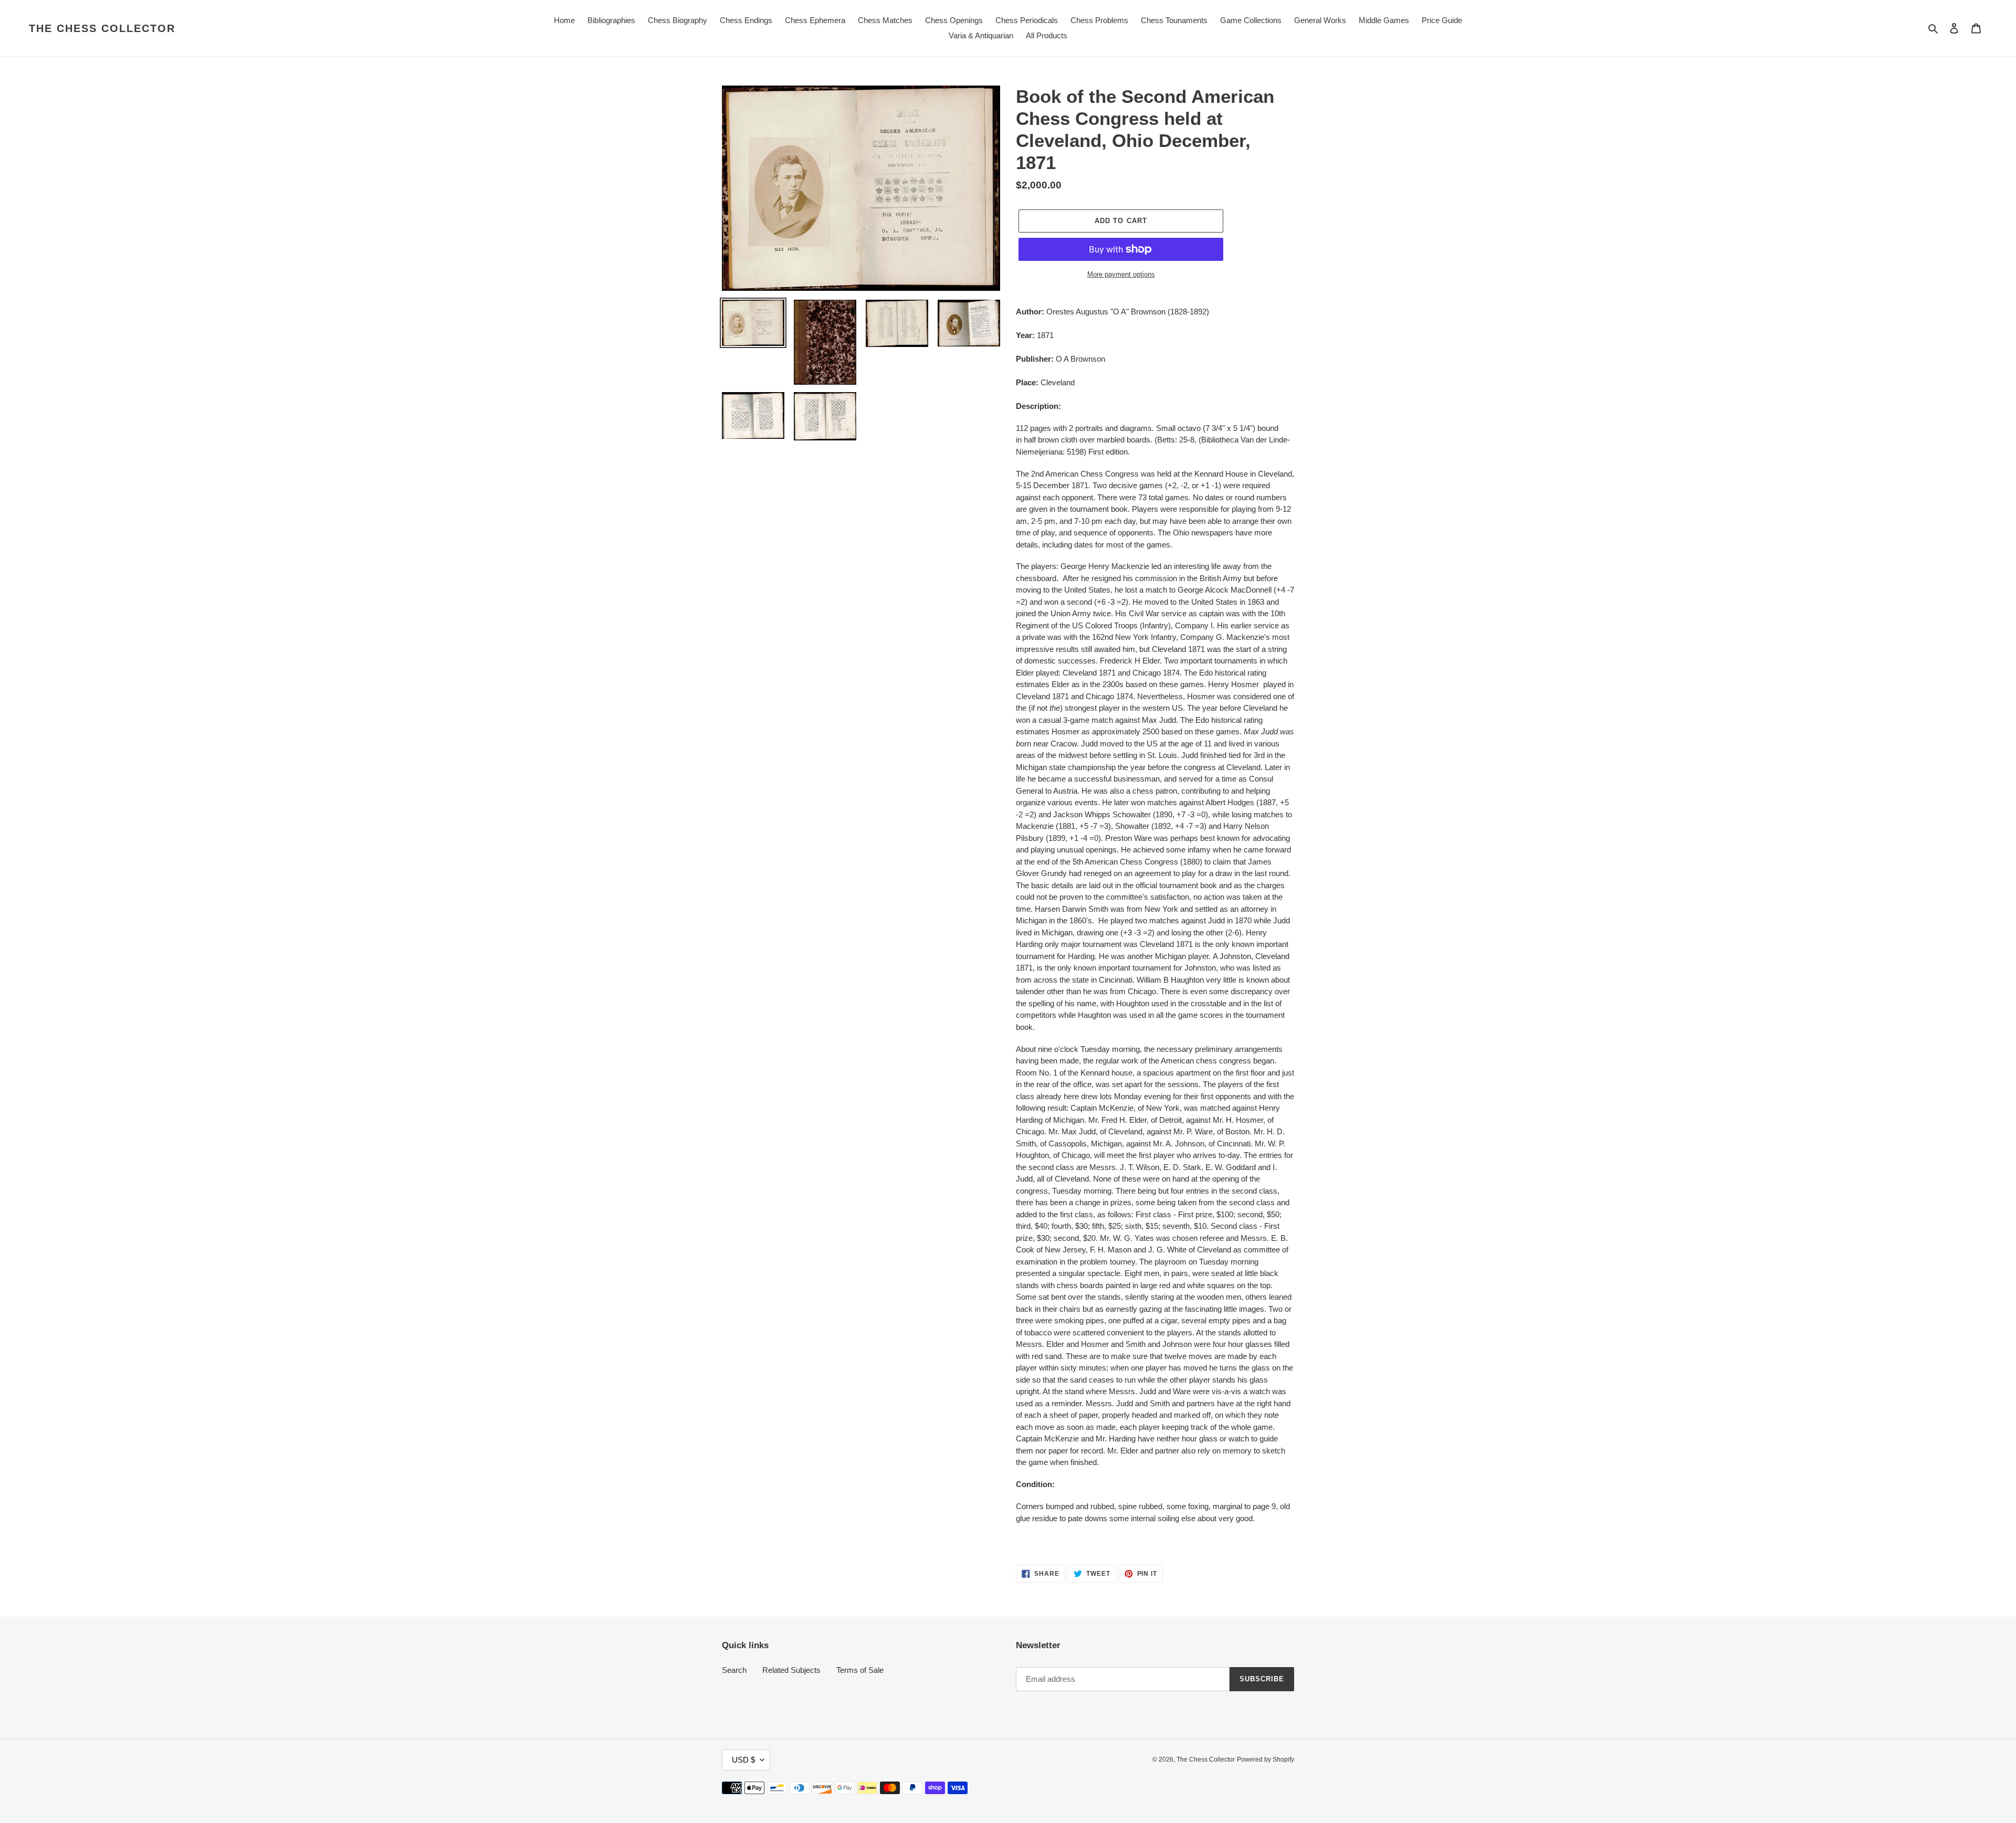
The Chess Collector (102, 28)
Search (734, 1670)
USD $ (743, 1760)
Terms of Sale (860, 1670)
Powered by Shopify (1266, 1759)
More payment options (1121, 274)
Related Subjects (791, 1670)
